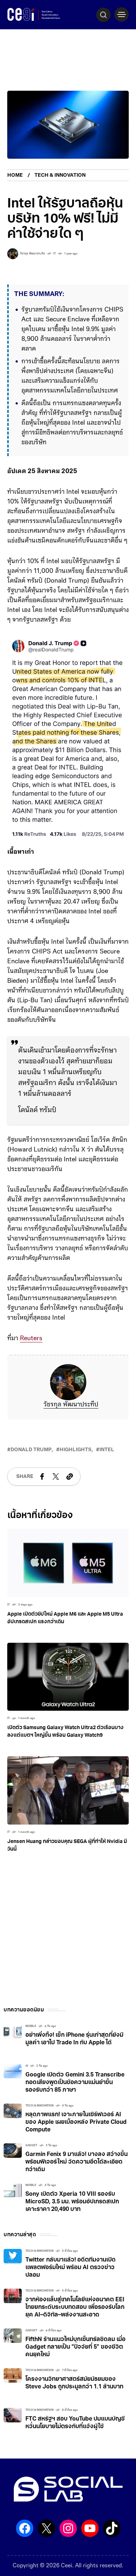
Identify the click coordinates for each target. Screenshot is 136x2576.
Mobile (31, 2026)
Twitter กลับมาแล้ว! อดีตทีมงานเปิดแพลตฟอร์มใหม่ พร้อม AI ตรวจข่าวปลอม (71, 2268)
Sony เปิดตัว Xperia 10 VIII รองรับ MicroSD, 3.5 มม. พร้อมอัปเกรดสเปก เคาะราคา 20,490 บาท (72, 2202)
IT (55, 254)
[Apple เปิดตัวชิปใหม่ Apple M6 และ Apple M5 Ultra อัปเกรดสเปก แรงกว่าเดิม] (68, 1563)
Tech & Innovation (60, 175)
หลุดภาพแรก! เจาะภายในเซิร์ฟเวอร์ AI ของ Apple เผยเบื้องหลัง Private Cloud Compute (76, 2122)
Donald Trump (31, 1450)
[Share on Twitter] (56, 1476)
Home (15, 175)
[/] (121, 14)
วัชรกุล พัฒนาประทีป (71, 1405)
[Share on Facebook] (42, 1476)
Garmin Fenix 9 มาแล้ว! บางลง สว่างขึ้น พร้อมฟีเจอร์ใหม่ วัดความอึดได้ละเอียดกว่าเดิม (77, 2162)
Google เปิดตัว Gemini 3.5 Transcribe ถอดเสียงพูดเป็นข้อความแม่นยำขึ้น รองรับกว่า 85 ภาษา (75, 2083)
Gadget (31, 2146)
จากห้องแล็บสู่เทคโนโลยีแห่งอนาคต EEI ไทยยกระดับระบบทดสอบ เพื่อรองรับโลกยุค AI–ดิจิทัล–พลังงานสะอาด (75, 2307)
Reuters (31, 1339)
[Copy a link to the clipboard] (70, 1476)
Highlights (75, 1450)
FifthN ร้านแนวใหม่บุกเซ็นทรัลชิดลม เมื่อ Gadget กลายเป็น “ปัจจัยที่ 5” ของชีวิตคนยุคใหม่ (75, 2347)
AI (27, 2066)
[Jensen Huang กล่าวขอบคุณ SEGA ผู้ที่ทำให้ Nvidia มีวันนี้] (68, 1791)
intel (107, 1450)
